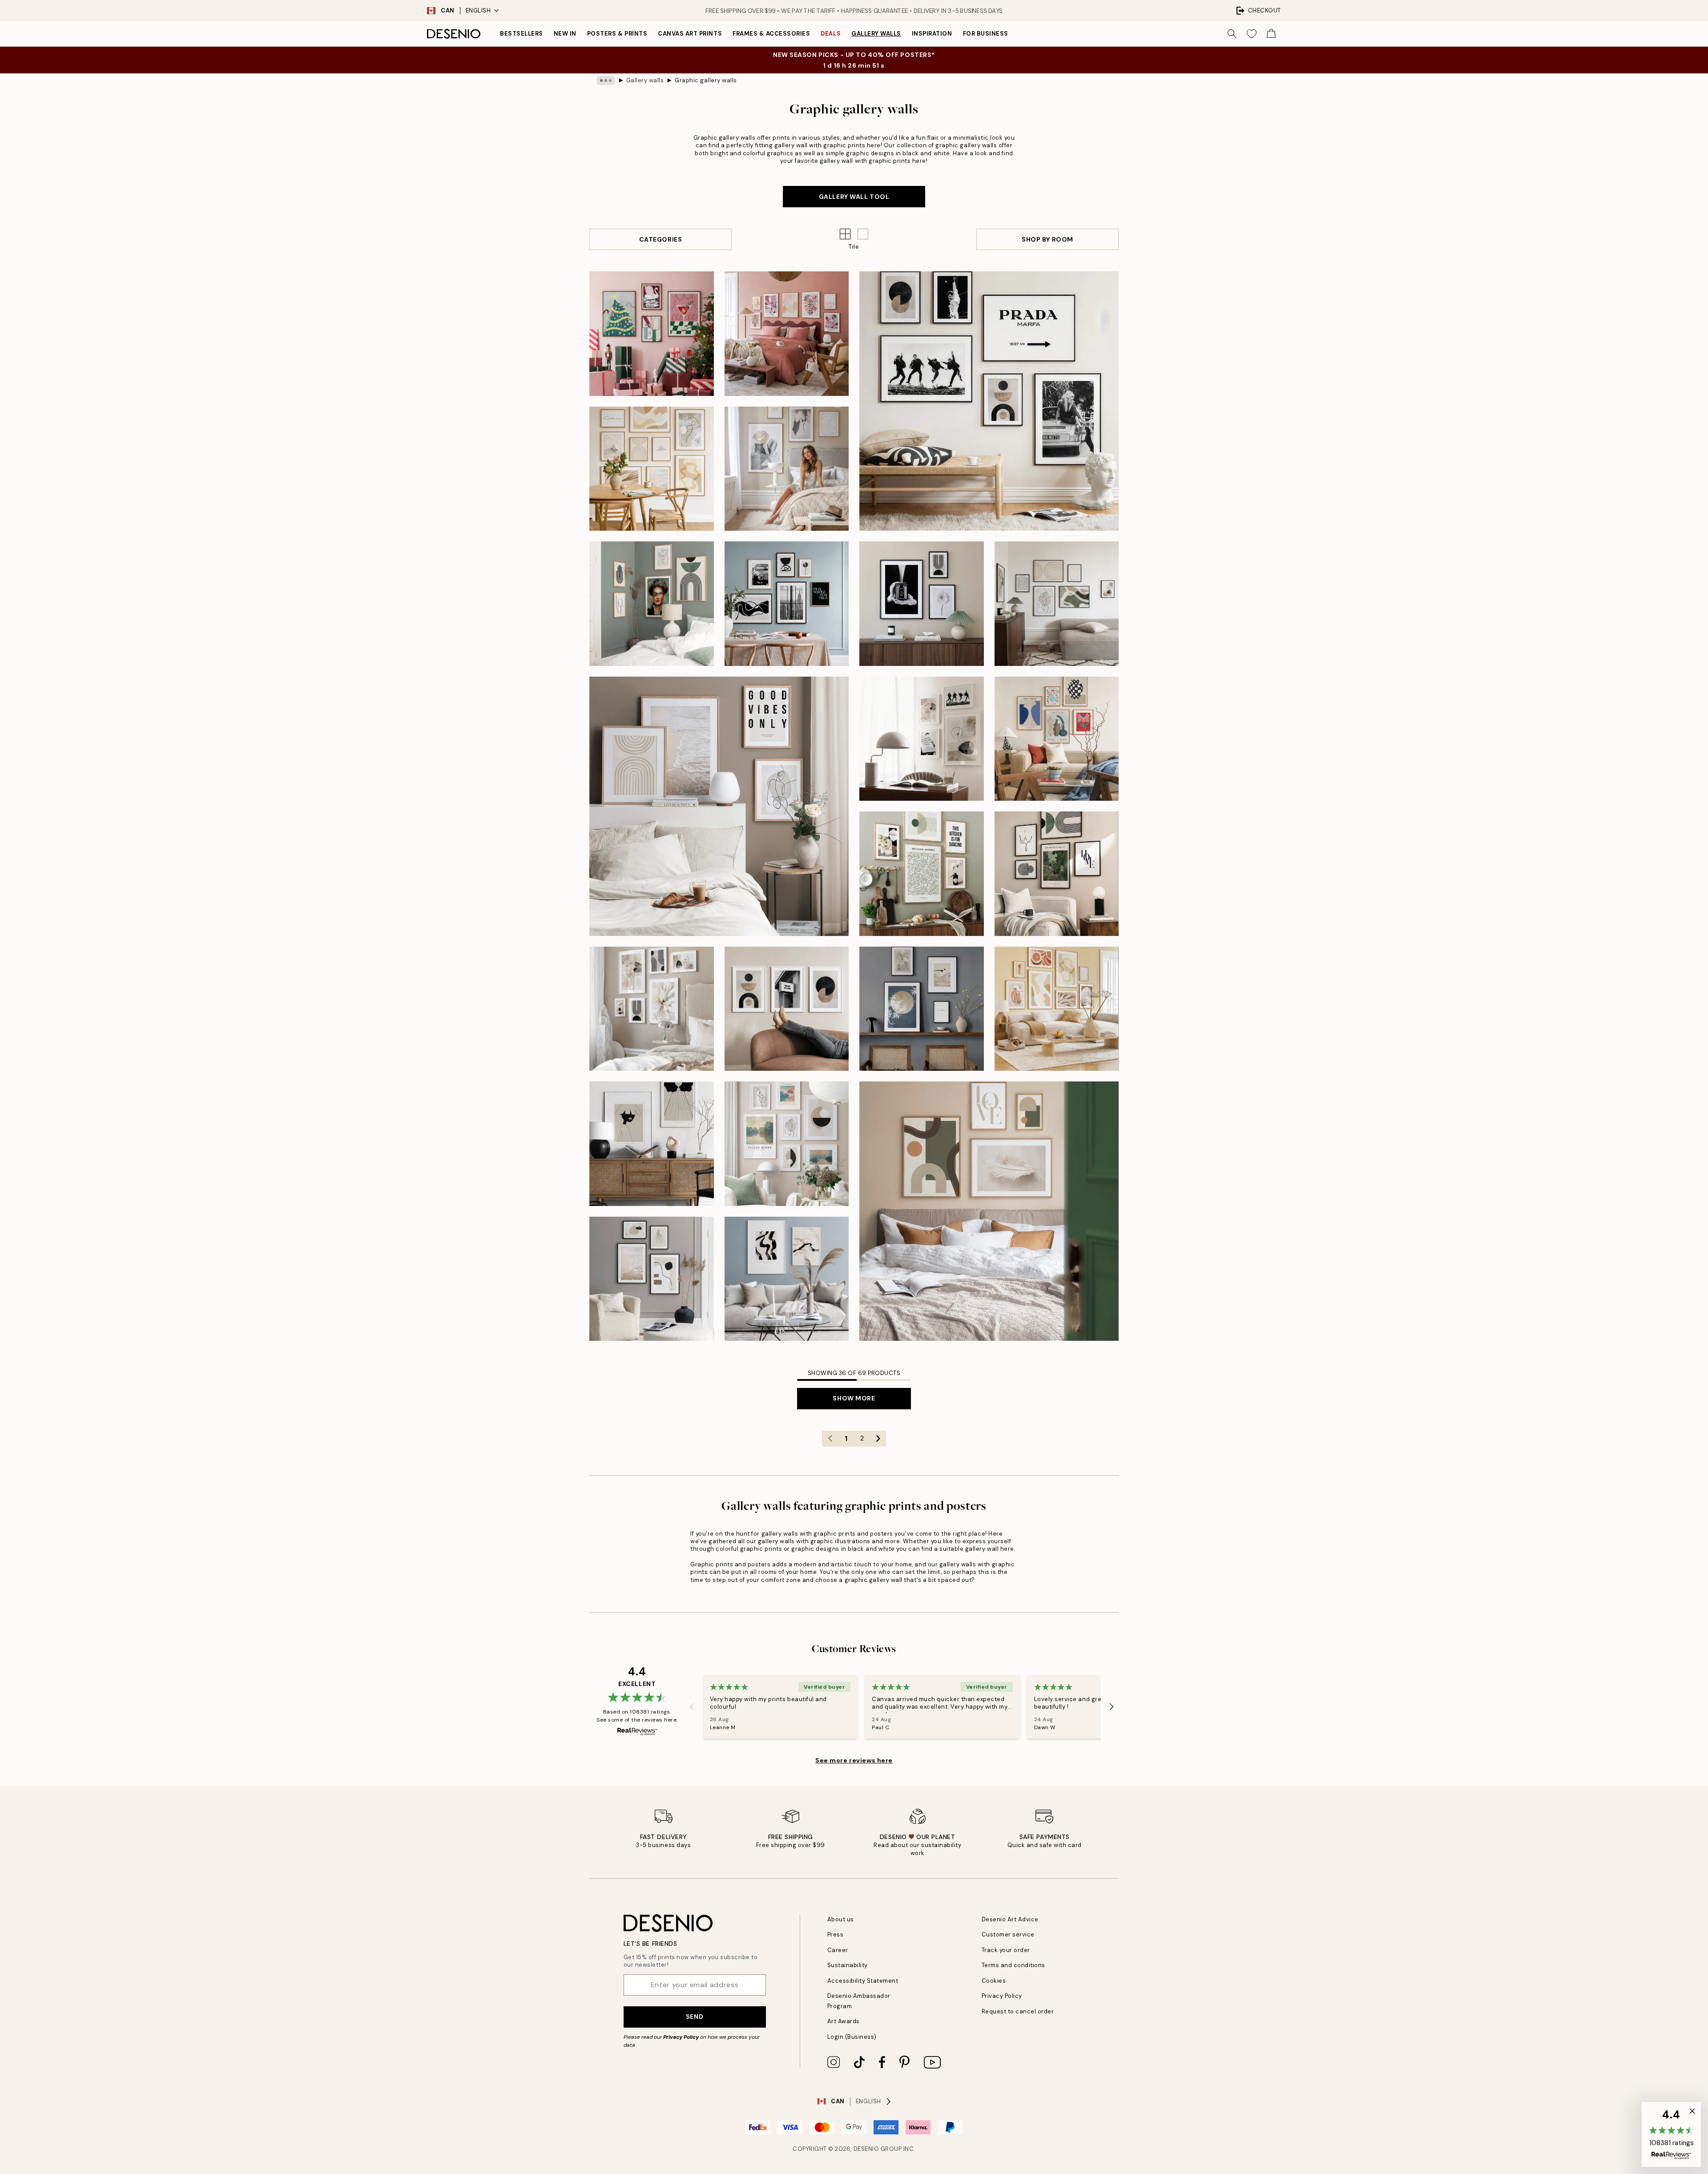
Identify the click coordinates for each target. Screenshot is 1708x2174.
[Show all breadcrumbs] (606, 81)
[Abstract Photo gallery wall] (922, 604)
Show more (854, 1398)
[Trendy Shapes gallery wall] (787, 1009)
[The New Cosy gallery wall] (1057, 1009)
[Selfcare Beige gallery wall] (787, 469)
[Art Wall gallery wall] (787, 1144)
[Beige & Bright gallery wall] (652, 1009)
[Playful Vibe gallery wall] (787, 334)
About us (841, 1919)
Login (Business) (852, 2037)
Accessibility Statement (863, 1981)
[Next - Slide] (1112, 1706)
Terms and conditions (1013, 1965)
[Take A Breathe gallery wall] (922, 1009)
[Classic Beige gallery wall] (1057, 874)
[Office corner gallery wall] (922, 739)
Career (838, 1950)
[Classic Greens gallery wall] (922, 874)
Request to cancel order (1018, 2011)
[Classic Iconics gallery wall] (989, 401)
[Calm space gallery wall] (719, 806)
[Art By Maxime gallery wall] (652, 1144)
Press (836, 1934)
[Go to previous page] (830, 1439)
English (478, 10)
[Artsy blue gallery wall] (787, 1279)
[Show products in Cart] (1271, 34)
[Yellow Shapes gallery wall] (652, 469)
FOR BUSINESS (986, 34)
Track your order (1006, 1950)
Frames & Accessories (771, 34)
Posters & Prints (617, 34)
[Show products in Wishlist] (1252, 34)
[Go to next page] (878, 1439)
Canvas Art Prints (690, 34)
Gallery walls (876, 34)
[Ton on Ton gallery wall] (1057, 604)
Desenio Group (878, 2149)
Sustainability (848, 1965)
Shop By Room (1047, 239)
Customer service (1008, 1934)
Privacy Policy (681, 2037)
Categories (661, 239)
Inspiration (932, 34)
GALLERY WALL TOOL (854, 197)
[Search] (1232, 34)
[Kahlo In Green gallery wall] (652, 604)
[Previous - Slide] (692, 1706)
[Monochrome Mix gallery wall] (787, 604)
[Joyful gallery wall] (652, 334)
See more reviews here (854, 1760)
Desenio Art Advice (1010, 1919)
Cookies (994, 1981)
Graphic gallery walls (706, 80)
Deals (831, 34)
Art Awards (844, 2021)
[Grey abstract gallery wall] (652, 1279)
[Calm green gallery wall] (989, 1211)
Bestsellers (522, 34)
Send (695, 2017)
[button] (863, 234)
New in (565, 34)
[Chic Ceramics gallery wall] (1057, 739)
